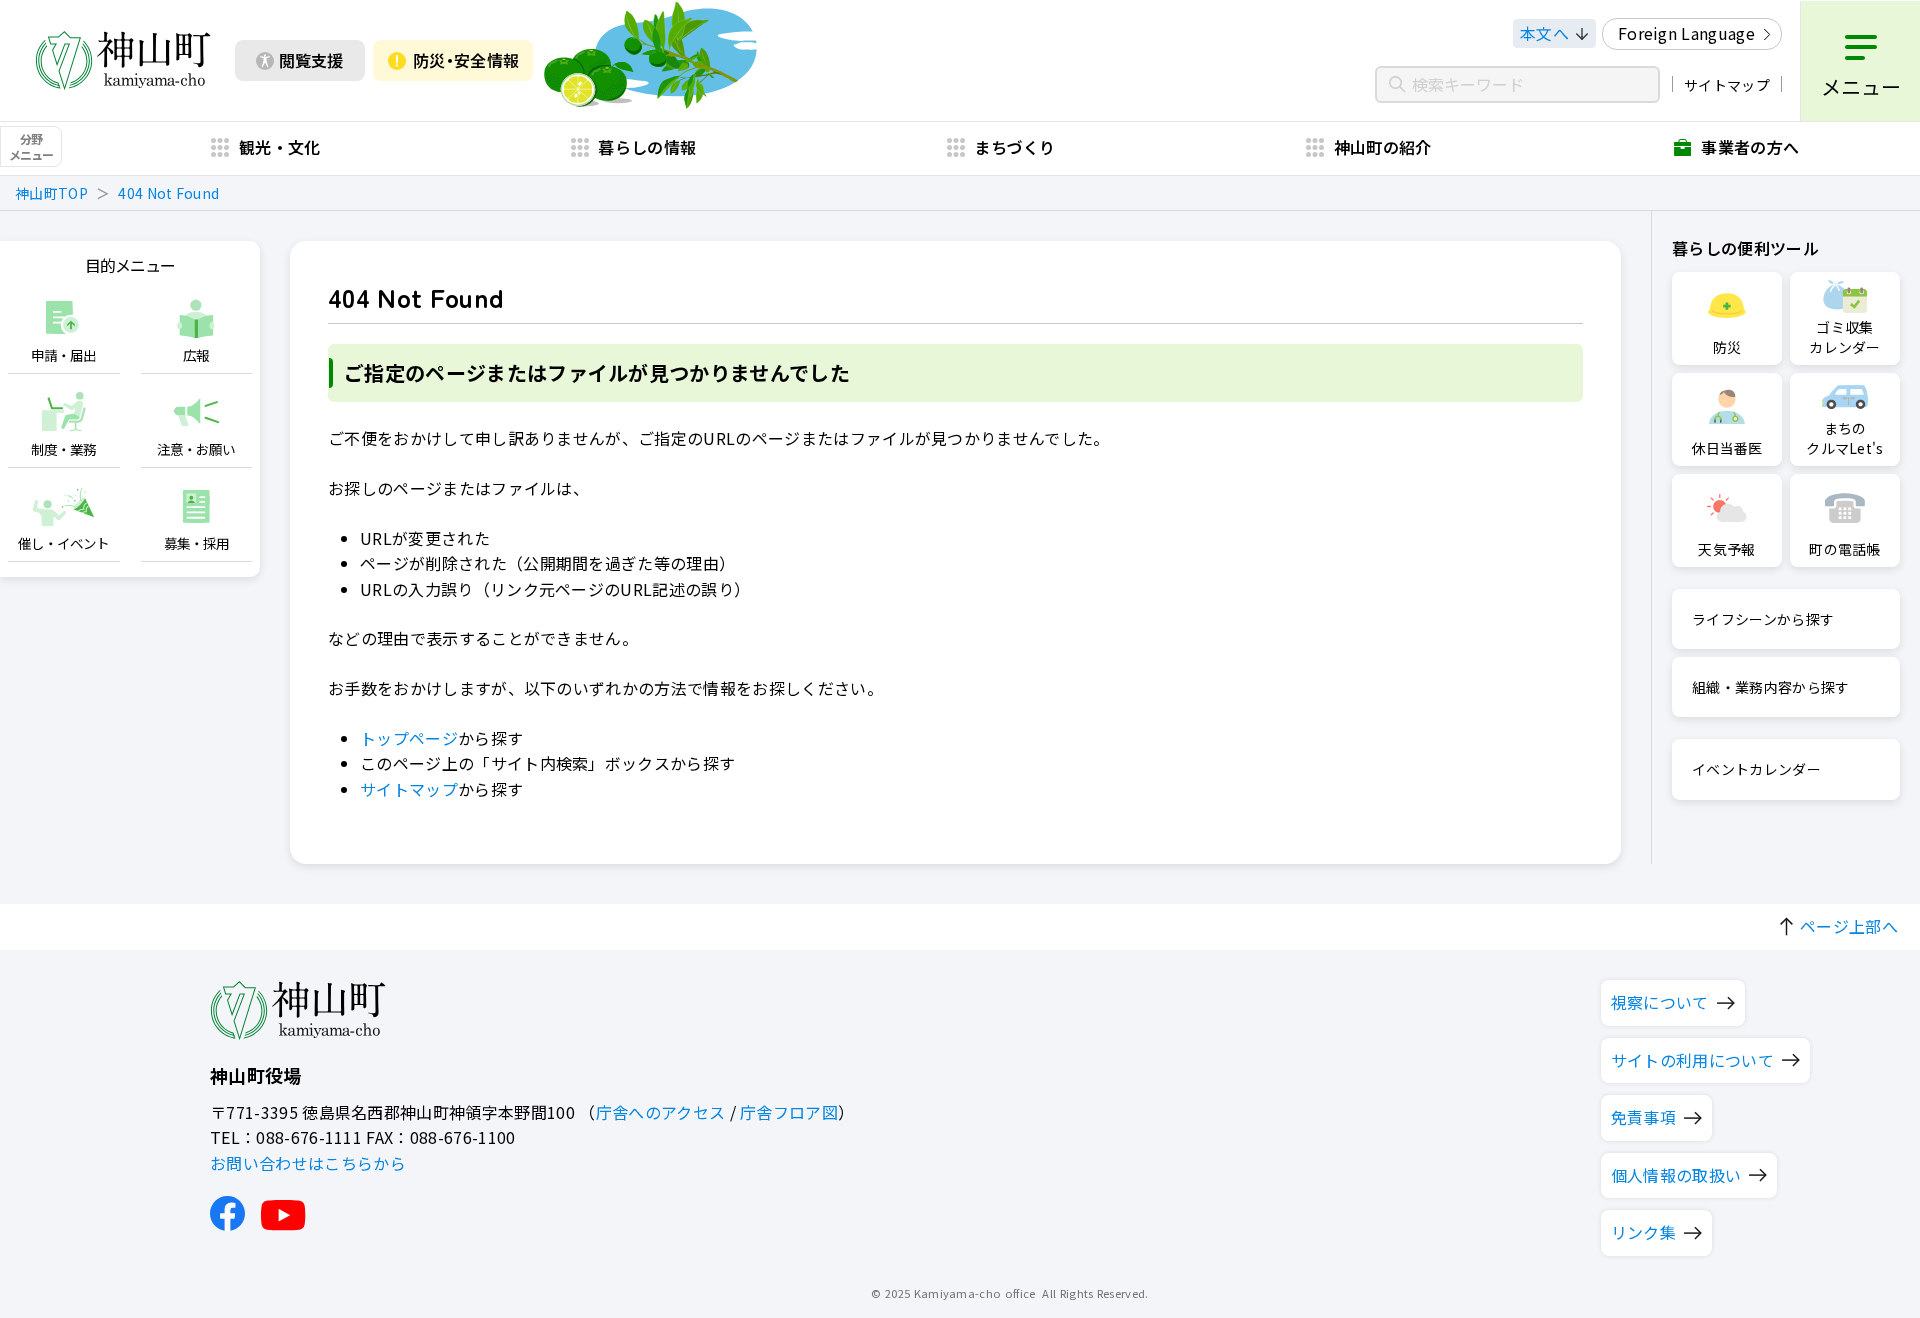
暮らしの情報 (647, 147)
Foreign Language (1686, 33)
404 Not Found (168, 193)
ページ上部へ (1849, 926)
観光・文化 (280, 147)
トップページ (409, 738)
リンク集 (1643, 1232)
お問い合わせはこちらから (308, 1163)
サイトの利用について (1692, 1060)
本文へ (1544, 33)
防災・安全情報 (466, 60)
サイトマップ (1727, 85)
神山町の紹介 (1383, 147)
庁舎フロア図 (789, 1112)
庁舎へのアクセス (661, 1112)
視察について (1660, 1002)
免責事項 (1643, 1117)
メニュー (1861, 86)
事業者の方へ (1750, 147)
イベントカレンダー (1756, 769)
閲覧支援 (311, 60)
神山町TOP (51, 193)
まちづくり (1015, 147)
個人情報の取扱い (1676, 1175)
